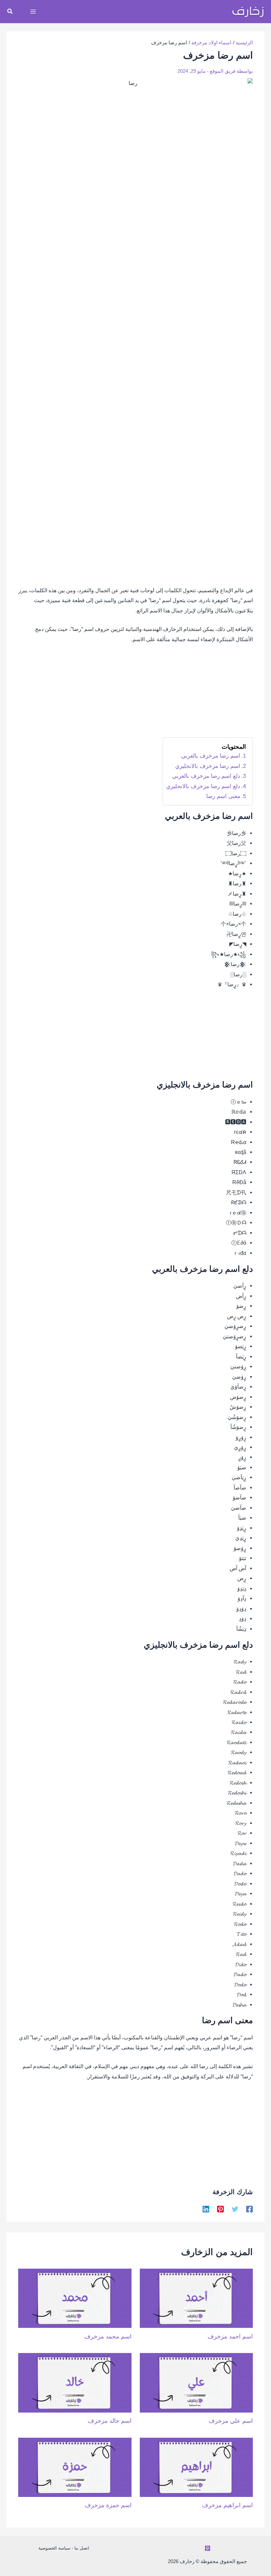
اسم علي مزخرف (231, 2421)
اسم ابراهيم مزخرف (227, 2505)
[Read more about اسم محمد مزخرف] (75, 2298)
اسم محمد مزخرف (108, 2336)
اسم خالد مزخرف (110, 2421)
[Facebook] (250, 2209)
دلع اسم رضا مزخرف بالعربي (206, 776)
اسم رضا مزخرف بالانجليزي (208, 766)
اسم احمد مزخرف (230, 2336)
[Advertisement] (135, 694)
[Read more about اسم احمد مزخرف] (196, 2298)
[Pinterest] (220, 2209)
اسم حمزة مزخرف (108, 2505)
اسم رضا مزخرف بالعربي (211, 756)
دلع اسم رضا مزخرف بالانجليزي (203, 786)
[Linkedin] (206, 2209)
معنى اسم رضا (223, 796)
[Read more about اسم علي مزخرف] (196, 2382)
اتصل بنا (82, 2548)
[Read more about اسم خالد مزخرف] (75, 2382)
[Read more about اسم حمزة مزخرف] (75, 2467)
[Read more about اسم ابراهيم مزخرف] (196, 2467)
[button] (10, 12)
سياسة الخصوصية (54, 2548)
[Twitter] (235, 2209)
